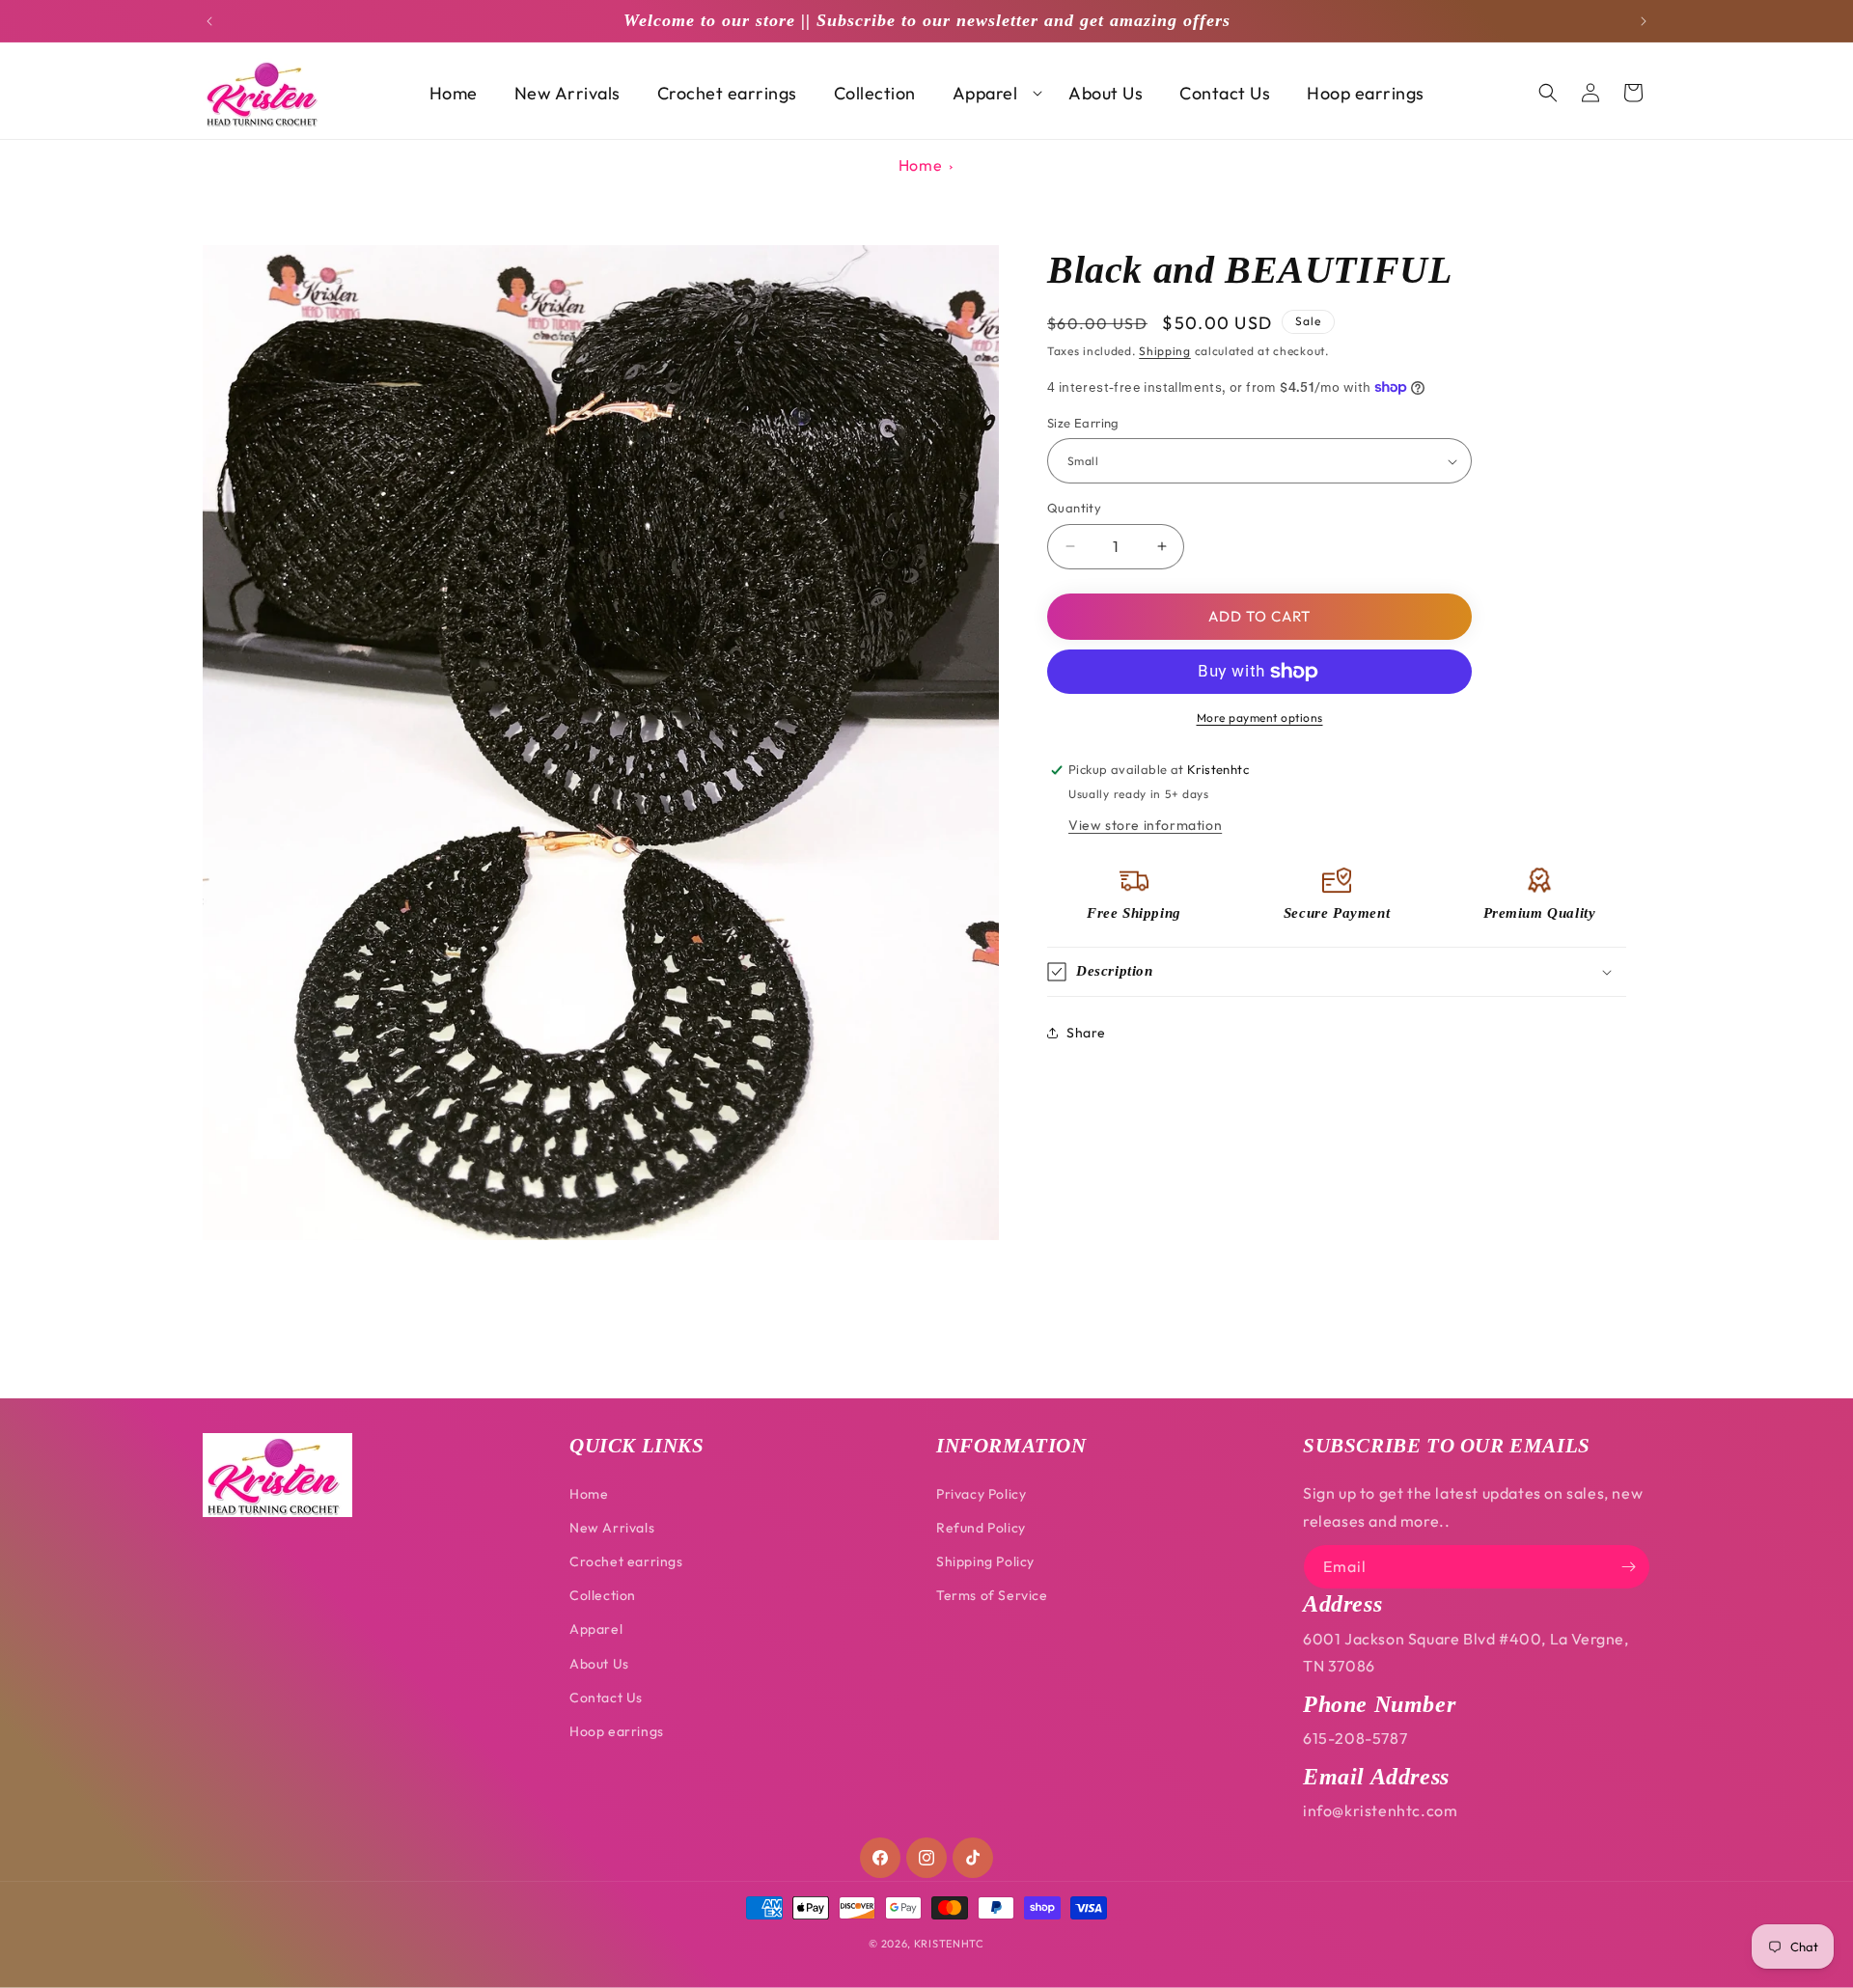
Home (920, 165)
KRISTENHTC (949, 1944)
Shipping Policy (985, 1561)
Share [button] (1086, 1033)
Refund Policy (981, 1528)
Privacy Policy (981, 1494)
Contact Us (606, 1698)
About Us (599, 1664)
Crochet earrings (626, 1561)
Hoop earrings (617, 1731)
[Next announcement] (1644, 21)
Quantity (1074, 508)
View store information (1145, 825)
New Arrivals (612, 1528)
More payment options (1260, 718)
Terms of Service (992, 1595)
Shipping (1165, 351)
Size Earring (1083, 423)
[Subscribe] (1628, 1567)
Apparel (596, 1629)
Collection (603, 1595)
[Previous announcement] (209, 21)
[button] (993, 93)
